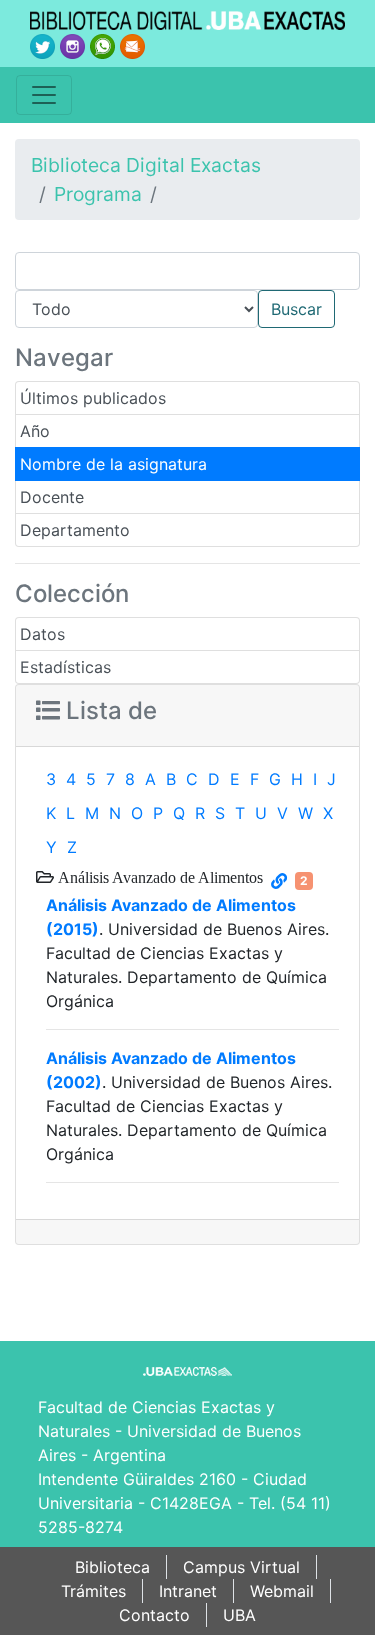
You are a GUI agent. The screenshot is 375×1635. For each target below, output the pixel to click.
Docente (52, 497)
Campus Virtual (241, 1567)
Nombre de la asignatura (113, 464)
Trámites (93, 1591)
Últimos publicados (93, 398)
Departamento (75, 530)
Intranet (188, 1591)
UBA (239, 1615)
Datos (42, 634)
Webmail (282, 1591)
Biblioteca (112, 1567)
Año (35, 431)
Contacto (154, 1615)
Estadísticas (65, 667)
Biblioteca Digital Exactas (146, 165)
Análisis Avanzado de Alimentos (158, 877)
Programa (98, 194)
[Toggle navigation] (44, 95)
